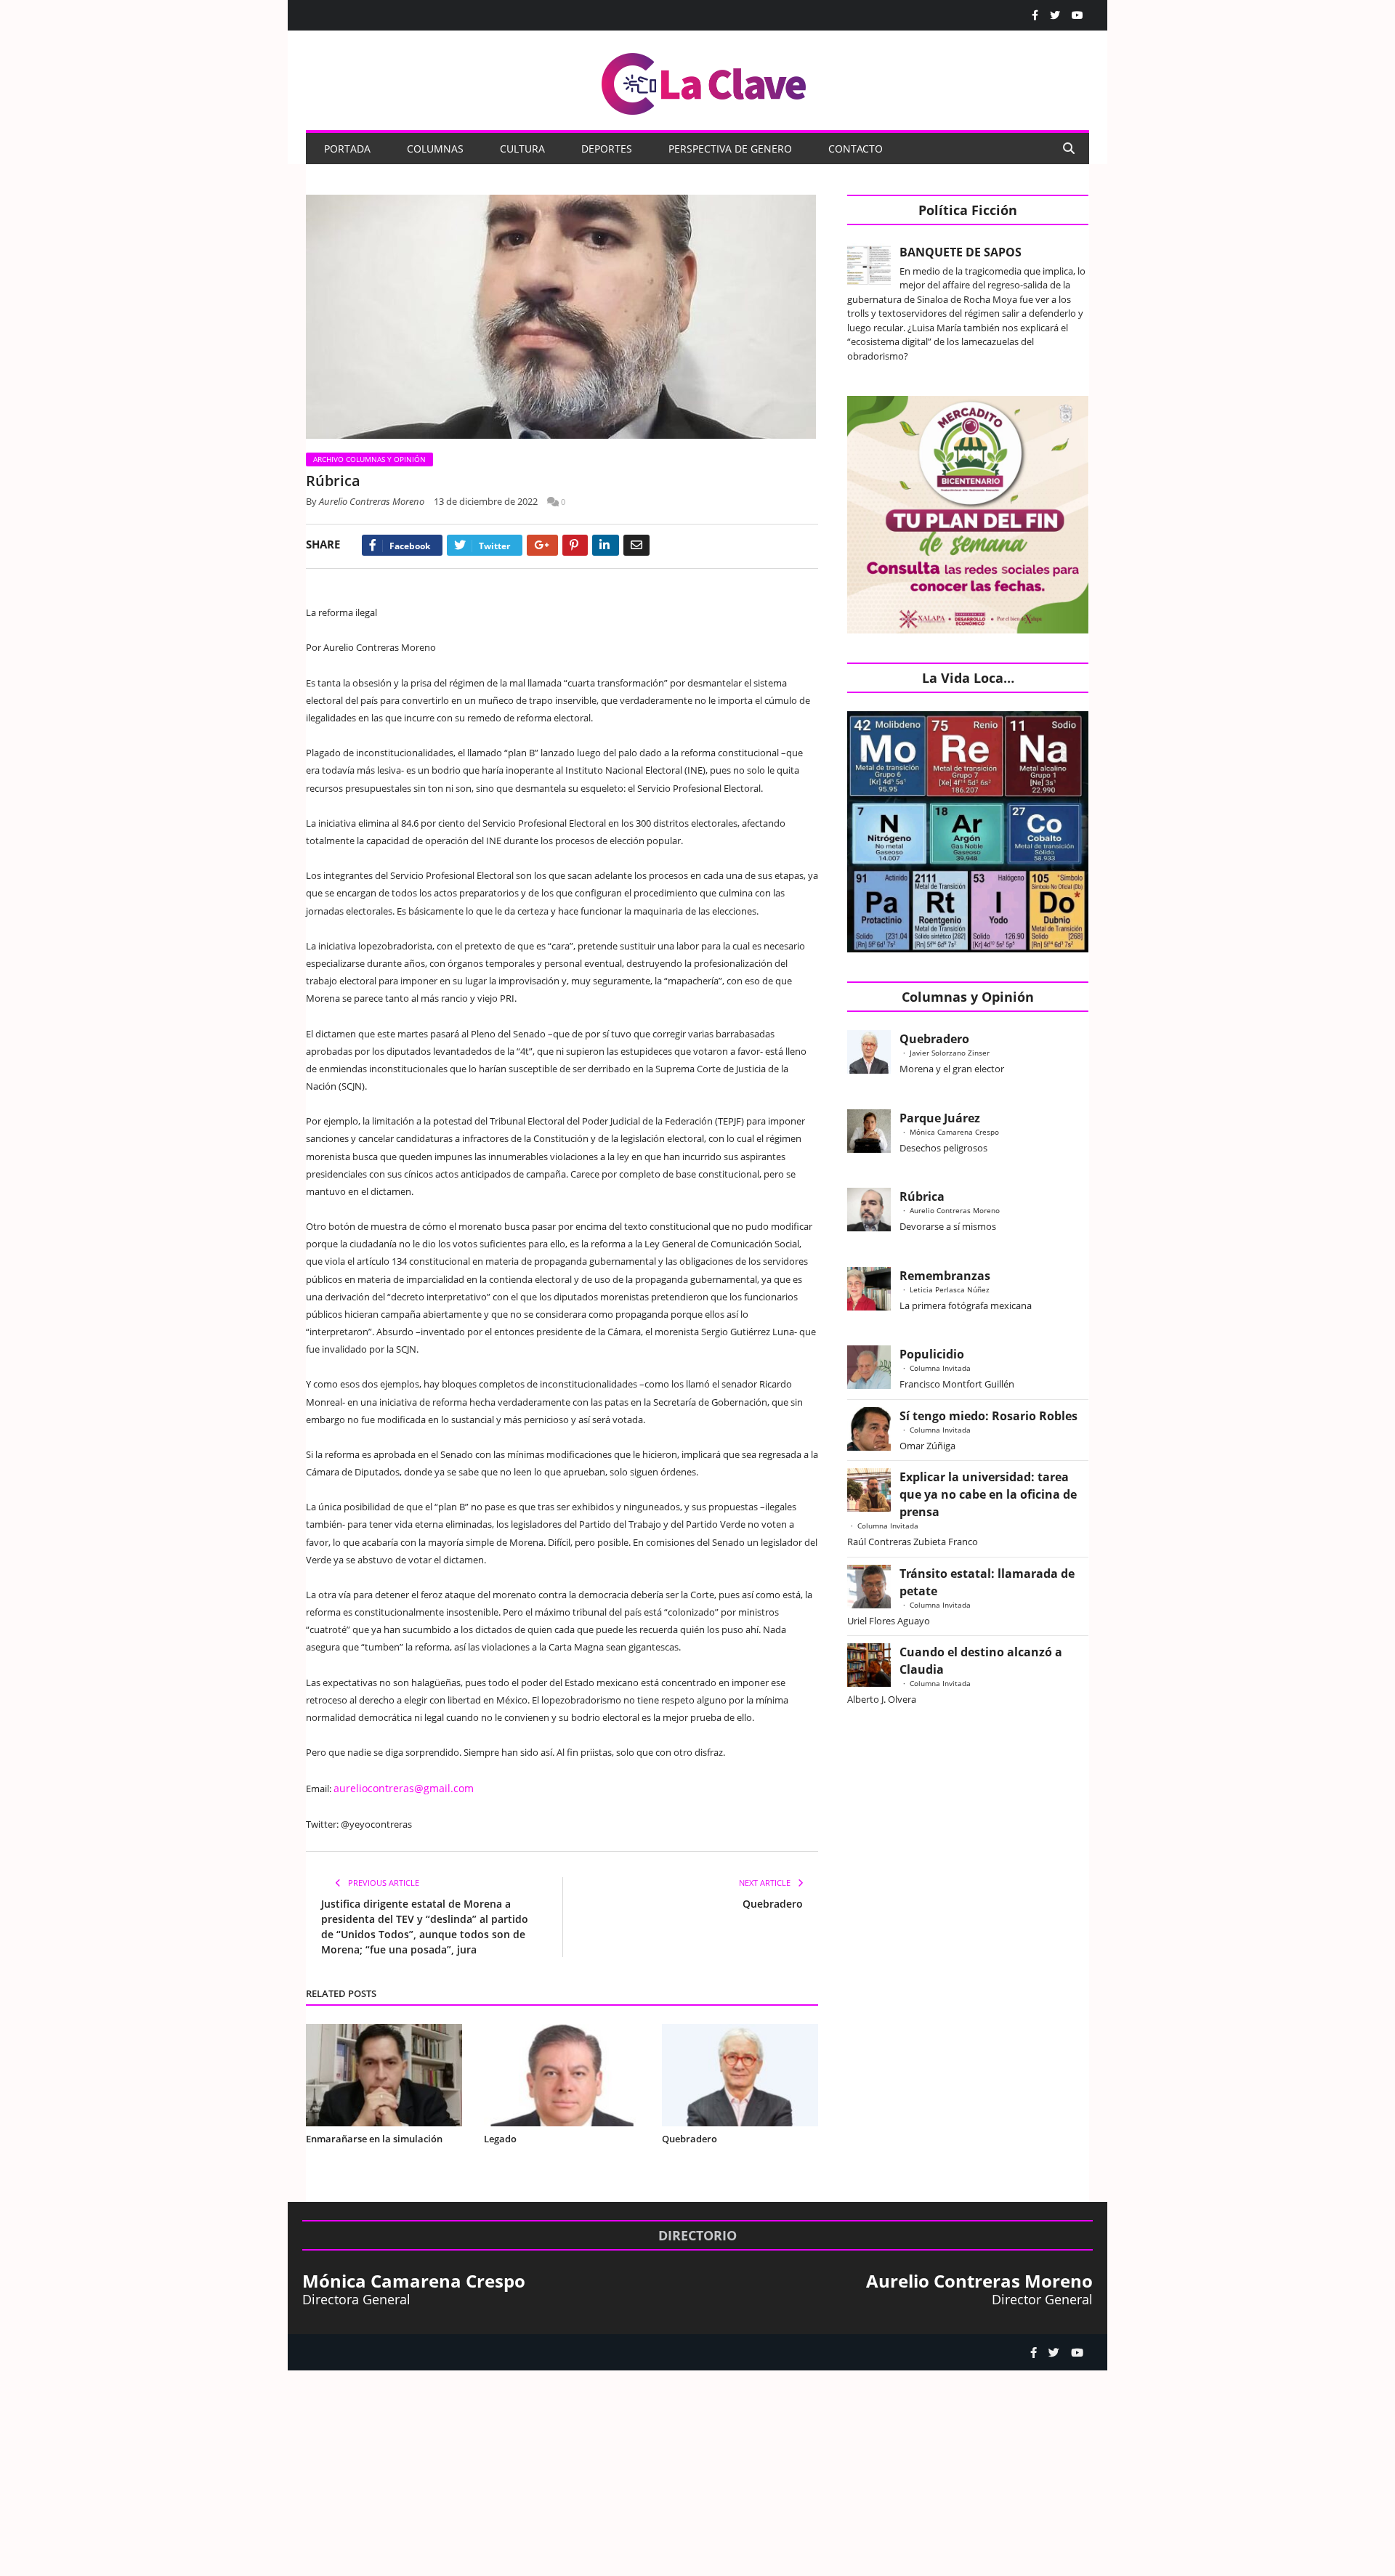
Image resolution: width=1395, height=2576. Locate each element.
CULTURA (522, 149)
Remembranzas (945, 1276)
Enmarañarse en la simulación (374, 2137)
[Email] (636, 545)
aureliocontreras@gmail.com (396, 1788)
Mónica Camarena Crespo (954, 1132)
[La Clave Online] (705, 81)
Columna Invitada (940, 1368)
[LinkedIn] (606, 545)
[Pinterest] (575, 545)
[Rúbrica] (562, 319)
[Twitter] (1055, 15)
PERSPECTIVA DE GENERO (730, 149)
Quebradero (773, 1903)
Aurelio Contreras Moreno (372, 501)
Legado (500, 2137)
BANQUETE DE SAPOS (961, 252)
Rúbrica (922, 1196)
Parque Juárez (940, 1118)
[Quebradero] (740, 2074)
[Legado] (562, 2074)
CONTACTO (856, 149)
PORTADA (347, 149)
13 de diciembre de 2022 (486, 501)
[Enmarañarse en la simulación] (384, 2074)
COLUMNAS (435, 149)
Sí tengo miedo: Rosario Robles (991, 1416)
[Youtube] (1077, 15)
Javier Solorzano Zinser (950, 1053)
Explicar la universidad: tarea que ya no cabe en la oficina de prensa (988, 1494)
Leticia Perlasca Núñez (950, 1289)
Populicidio (932, 1354)
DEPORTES (607, 149)
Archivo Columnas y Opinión (369, 459)
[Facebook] (1035, 15)
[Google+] (542, 545)
